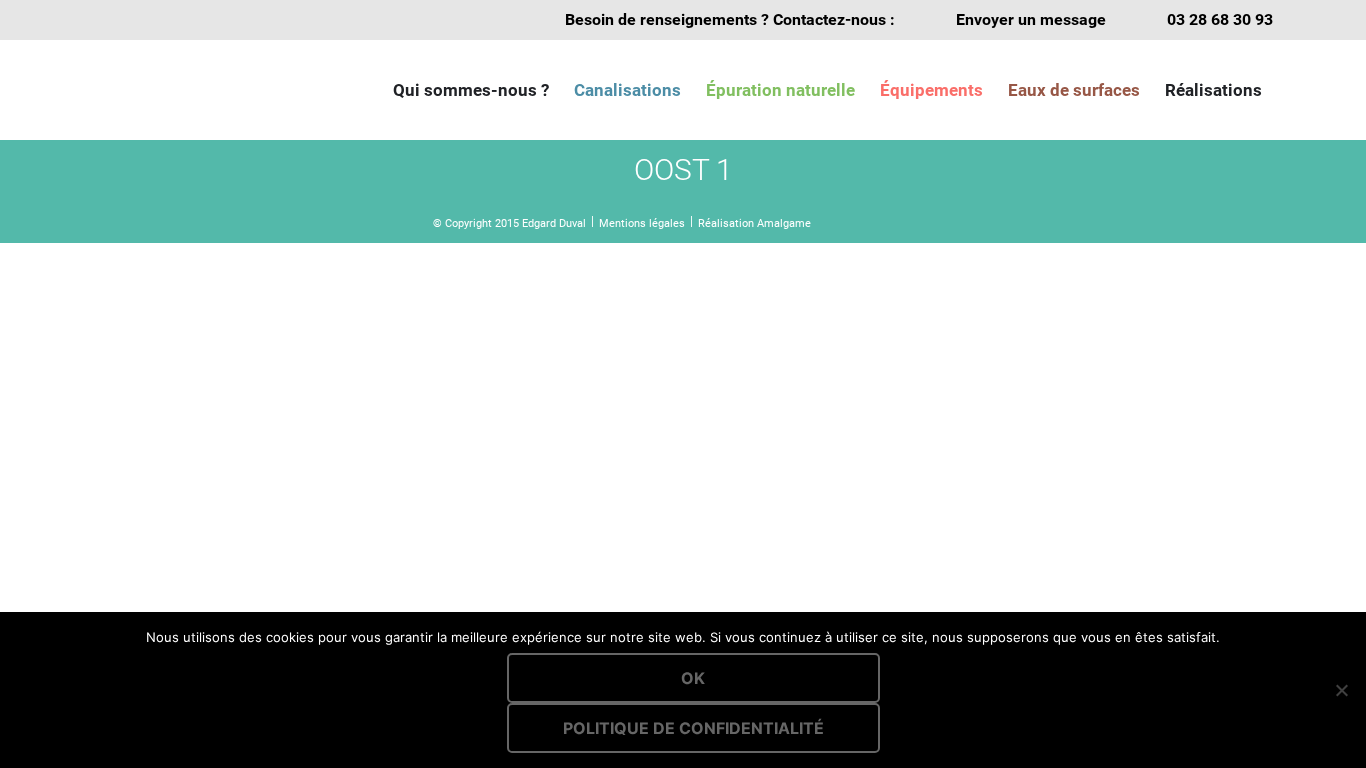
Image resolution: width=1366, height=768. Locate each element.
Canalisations (627, 90)
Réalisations (1213, 90)
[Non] (1341, 690)
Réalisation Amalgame (754, 223)
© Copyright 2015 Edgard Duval (509, 223)
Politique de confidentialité (693, 728)
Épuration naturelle (780, 90)
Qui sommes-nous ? (471, 90)
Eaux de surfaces (1074, 90)
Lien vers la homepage (193, 90)
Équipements (931, 90)
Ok (693, 678)
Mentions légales (642, 223)
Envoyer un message (1031, 19)
